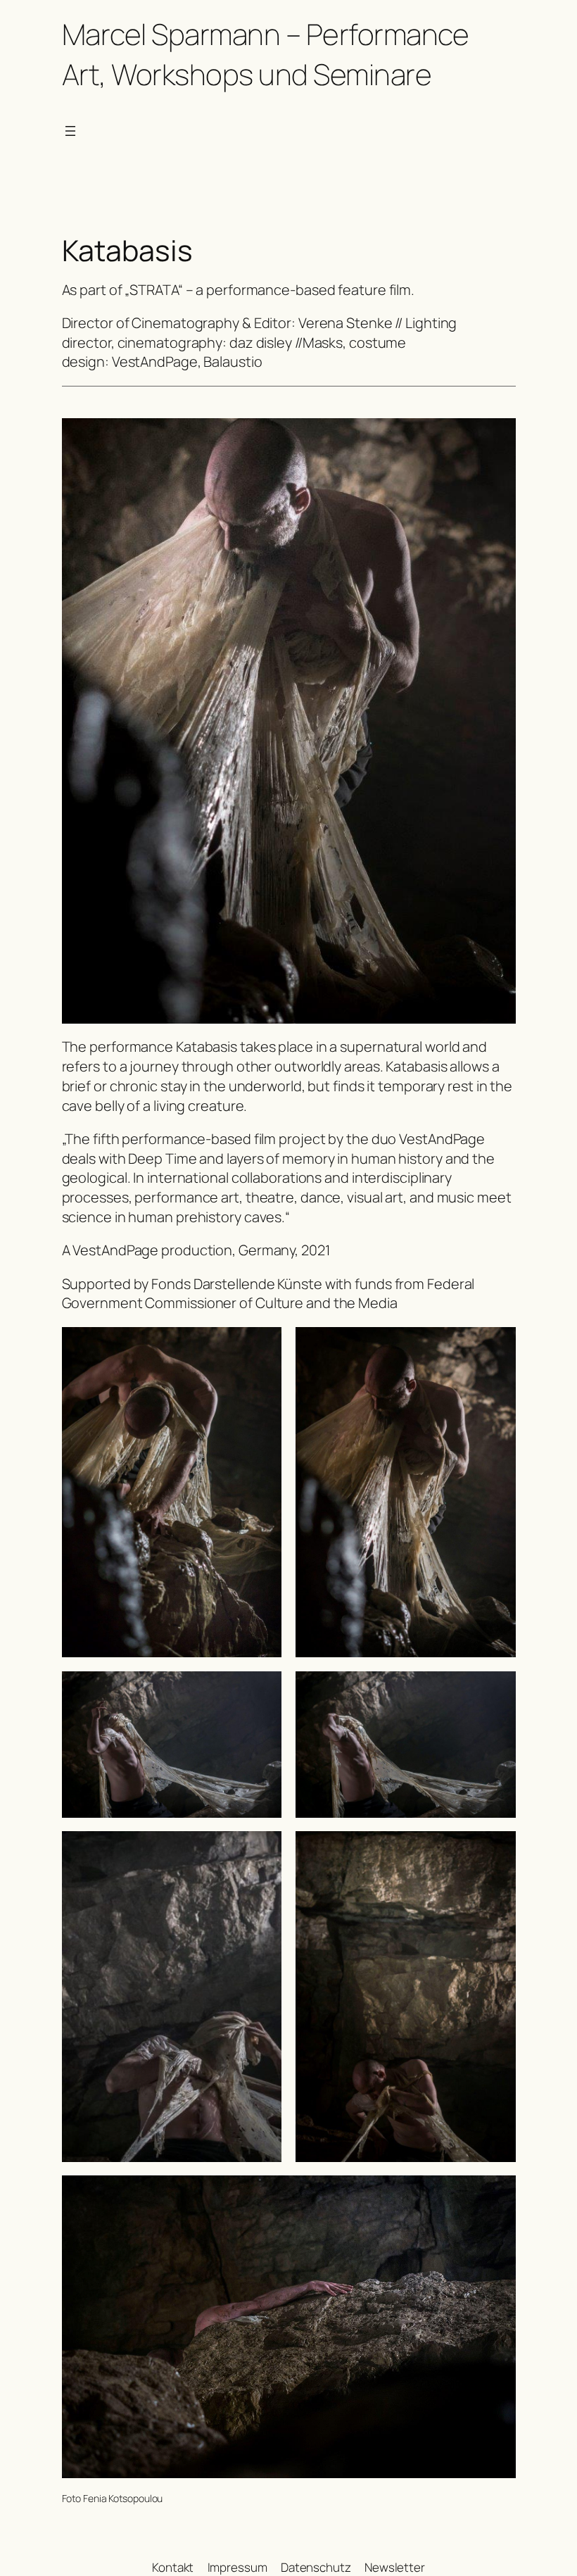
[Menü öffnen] (70, 131)
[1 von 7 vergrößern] (263, 1345)
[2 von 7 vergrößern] (497, 1345)
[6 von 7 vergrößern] (497, 1849)
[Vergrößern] (497, 436)
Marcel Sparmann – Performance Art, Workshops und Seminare (266, 54)
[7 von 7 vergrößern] (497, 2194)
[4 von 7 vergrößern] (497, 1690)
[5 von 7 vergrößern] (263, 1849)
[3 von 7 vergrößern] (263, 1690)
